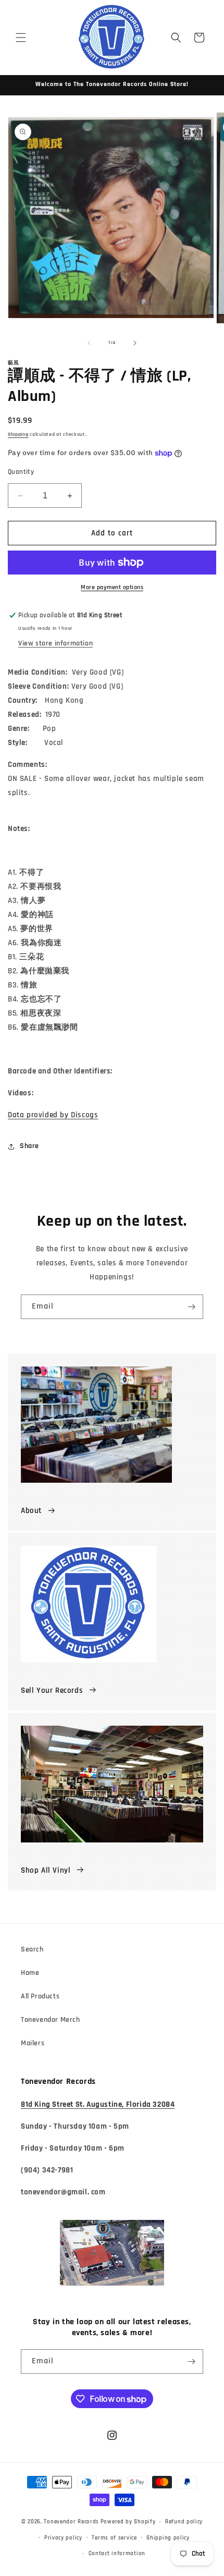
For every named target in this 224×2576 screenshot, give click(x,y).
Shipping (18, 434)
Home (30, 1973)
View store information (55, 643)
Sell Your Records (52, 1690)
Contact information (117, 2554)
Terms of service (114, 2538)
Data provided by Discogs (53, 1115)
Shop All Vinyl (46, 1870)
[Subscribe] (191, 1307)
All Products (40, 1996)
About (31, 1511)
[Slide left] (89, 343)
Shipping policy (168, 2538)
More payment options (112, 587)
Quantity (21, 472)
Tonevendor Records (71, 2522)
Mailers (33, 2043)
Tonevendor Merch (51, 2020)
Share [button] (29, 1146)
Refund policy (184, 2522)
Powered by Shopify (128, 2522)
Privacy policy (63, 2538)
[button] (21, 38)
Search (32, 1949)
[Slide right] (135, 343)
